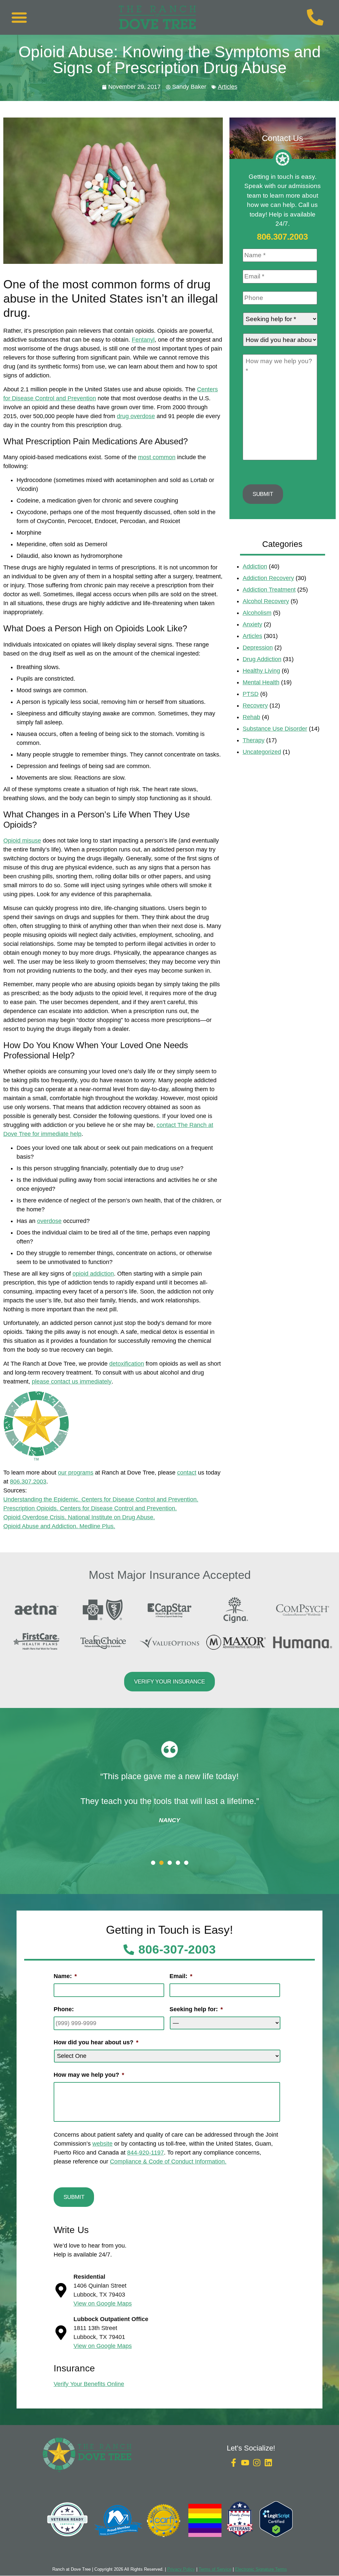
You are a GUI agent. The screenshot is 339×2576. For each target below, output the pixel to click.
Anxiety (252, 624)
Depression (258, 648)
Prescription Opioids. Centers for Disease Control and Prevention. (90, 1508)
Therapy (254, 740)
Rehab (251, 717)
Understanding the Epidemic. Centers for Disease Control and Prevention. (101, 1499)
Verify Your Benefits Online (89, 2384)
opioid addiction (93, 1274)
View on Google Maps (103, 2304)
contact (187, 1473)
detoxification (127, 1364)
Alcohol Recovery (266, 601)
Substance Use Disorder (275, 729)
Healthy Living (261, 671)
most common (157, 457)
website (102, 2144)
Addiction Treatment (269, 590)
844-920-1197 (145, 2153)
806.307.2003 (28, 1482)
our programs (76, 1473)
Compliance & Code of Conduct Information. (168, 2162)
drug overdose (136, 416)
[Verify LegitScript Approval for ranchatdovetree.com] (276, 2535)
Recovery (255, 705)
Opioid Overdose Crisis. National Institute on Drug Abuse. (79, 1517)
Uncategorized (262, 752)
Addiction (255, 566)
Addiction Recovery (268, 578)
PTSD (251, 694)
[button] (19, 17)
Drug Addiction (262, 659)
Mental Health (261, 682)
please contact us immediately (72, 1382)
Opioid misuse (22, 841)
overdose (49, 1221)
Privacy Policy (181, 2569)
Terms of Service (215, 2569)
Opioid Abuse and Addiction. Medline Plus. (59, 1526)
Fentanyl (143, 340)
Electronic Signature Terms (261, 2569)
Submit (263, 494)
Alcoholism (257, 613)
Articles (228, 87)
